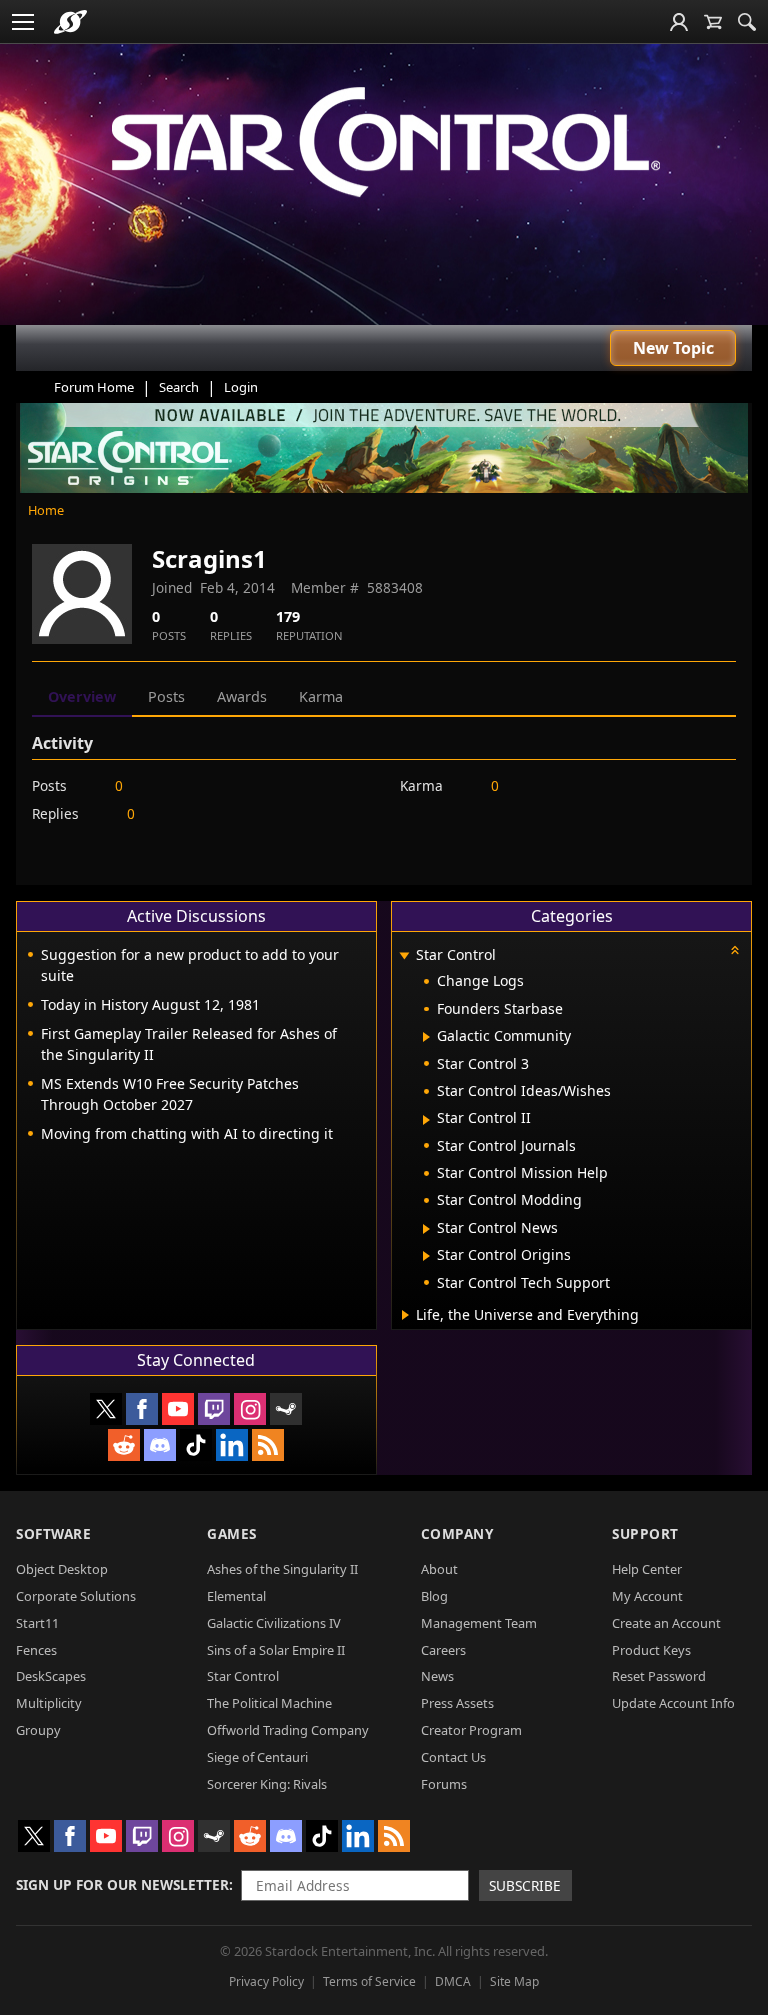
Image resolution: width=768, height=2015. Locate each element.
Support (645, 1533)
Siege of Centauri (257, 1757)
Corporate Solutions (76, 1596)
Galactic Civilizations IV (274, 1623)
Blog (434, 1596)
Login (241, 387)
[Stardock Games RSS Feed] (268, 1445)
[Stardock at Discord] (160, 1445)
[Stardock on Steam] (286, 1409)
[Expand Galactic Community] (426, 1037)
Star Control (243, 1676)
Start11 (37, 1623)
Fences (36, 1650)
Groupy (38, 1730)
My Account (647, 1596)
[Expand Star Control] (405, 956)
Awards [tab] (242, 696)
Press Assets (457, 1703)
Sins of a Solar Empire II (276, 1650)
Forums (444, 1784)
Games (232, 1533)
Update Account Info (673, 1703)
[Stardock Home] (70, 22)
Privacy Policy (266, 1981)
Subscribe (525, 1885)
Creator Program (471, 1730)
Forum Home (94, 387)
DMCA (453, 1981)
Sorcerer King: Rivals (267, 1784)
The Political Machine (269, 1703)
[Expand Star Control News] (426, 1229)
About (439, 1569)
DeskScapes (51, 1676)
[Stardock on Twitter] (106, 1409)
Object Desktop (62, 1569)
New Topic (673, 348)
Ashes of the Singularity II (282, 1569)
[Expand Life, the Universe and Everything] (405, 1315)
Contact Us (453, 1757)
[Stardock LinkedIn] (232, 1445)
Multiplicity (49, 1703)
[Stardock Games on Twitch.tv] (214, 1409)
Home (46, 510)
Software (53, 1533)
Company (457, 1533)
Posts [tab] (166, 696)
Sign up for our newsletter (122, 1884)
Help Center (647, 1569)
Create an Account (666, 1623)
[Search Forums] (747, 22)
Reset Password (659, 1676)
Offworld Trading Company (288, 1730)
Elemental (236, 1596)
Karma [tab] (321, 696)
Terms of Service (369, 1981)
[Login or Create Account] (679, 22)
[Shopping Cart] (713, 22)
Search (179, 387)
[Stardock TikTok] (196, 1445)
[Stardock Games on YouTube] (178, 1409)
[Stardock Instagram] (250, 1409)
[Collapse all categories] (735, 950)
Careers (443, 1650)
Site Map (514, 1981)
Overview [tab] (82, 696)
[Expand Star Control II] (426, 1120)
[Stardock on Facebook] (142, 1409)
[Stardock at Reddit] (124, 1445)
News (437, 1676)
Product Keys (651, 1650)
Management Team (479, 1623)
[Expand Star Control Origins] (426, 1256)
